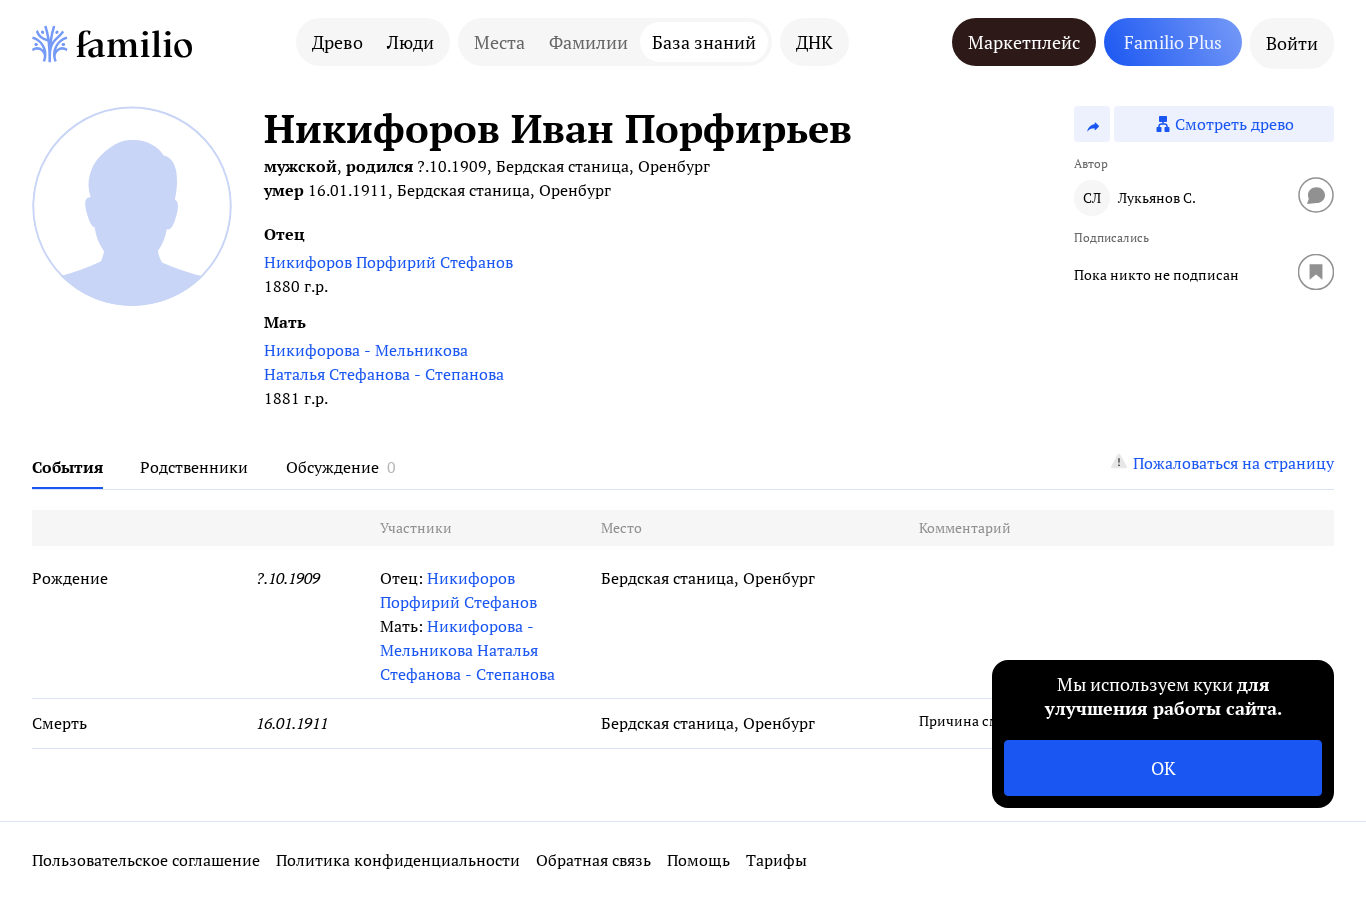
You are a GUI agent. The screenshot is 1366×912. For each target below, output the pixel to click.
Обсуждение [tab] (332, 467)
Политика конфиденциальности (398, 860)
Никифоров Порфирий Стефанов (388, 262)
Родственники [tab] (194, 467)
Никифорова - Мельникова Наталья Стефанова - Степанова (384, 362)
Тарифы (776, 860)
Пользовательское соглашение (146, 860)
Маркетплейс (1024, 42)
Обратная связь (593, 860)
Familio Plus (1173, 42)
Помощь (698, 860)
